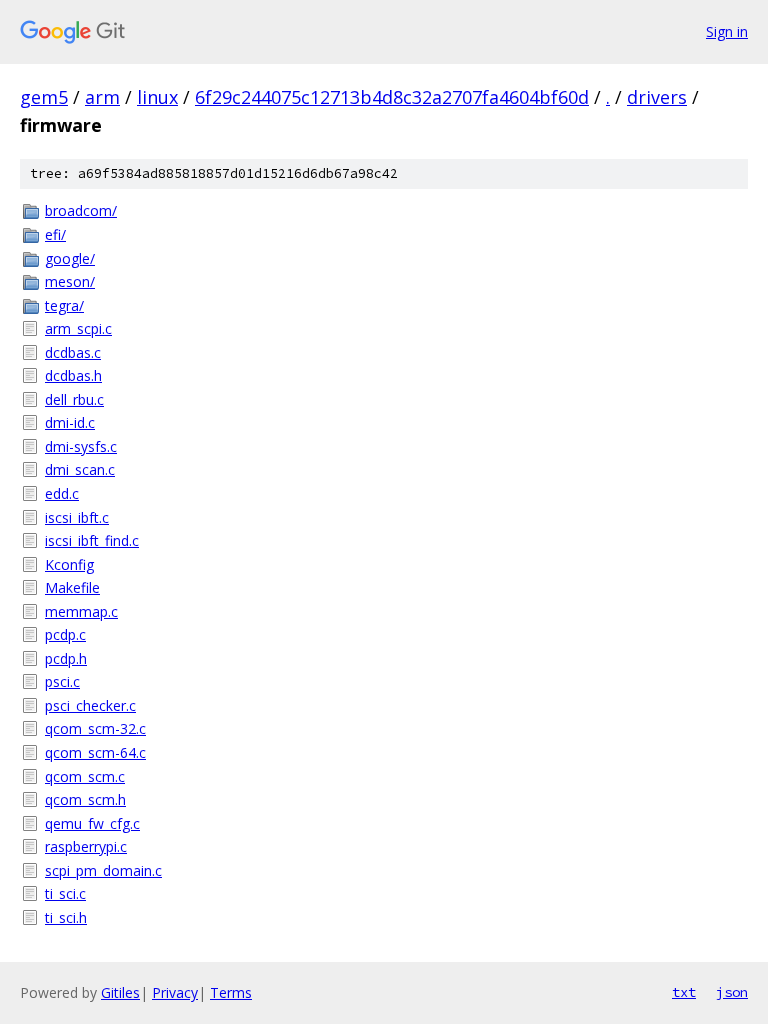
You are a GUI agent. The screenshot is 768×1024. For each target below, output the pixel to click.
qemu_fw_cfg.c (92, 823)
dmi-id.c (70, 422)
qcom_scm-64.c (95, 752)
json (732, 992)
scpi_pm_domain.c (103, 870)
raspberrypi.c (86, 846)
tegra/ (64, 305)
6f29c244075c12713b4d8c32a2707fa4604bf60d (392, 97)
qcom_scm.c (85, 776)
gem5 (44, 97)
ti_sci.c (65, 893)
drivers (657, 97)
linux (157, 97)
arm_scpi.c (78, 328)
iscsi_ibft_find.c (92, 540)
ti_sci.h (66, 917)
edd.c (62, 493)
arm (102, 97)
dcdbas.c (73, 352)
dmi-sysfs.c (81, 446)
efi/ (55, 234)
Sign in (727, 31)
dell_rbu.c (74, 399)
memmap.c (81, 611)
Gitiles (120, 992)
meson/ (70, 281)
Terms (231, 992)
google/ (70, 258)
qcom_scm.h (85, 799)
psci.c (62, 681)
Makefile (72, 587)
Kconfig (69, 564)
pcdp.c (65, 634)
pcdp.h (66, 658)
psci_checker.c (90, 705)
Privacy (175, 992)
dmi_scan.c (80, 469)
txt (684, 992)
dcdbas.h (73, 375)
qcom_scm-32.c (95, 728)
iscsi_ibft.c (77, 517)
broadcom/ (81, 210)
